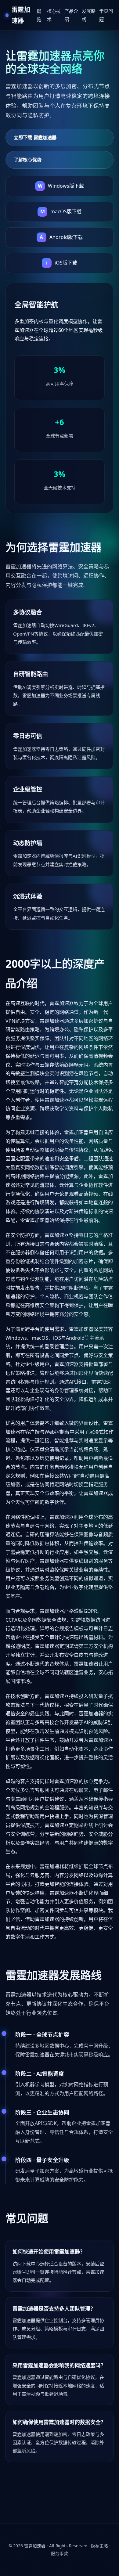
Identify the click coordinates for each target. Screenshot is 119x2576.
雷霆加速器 (35, 2546)
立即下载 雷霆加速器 (35, 137)
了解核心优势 (28, 160)
